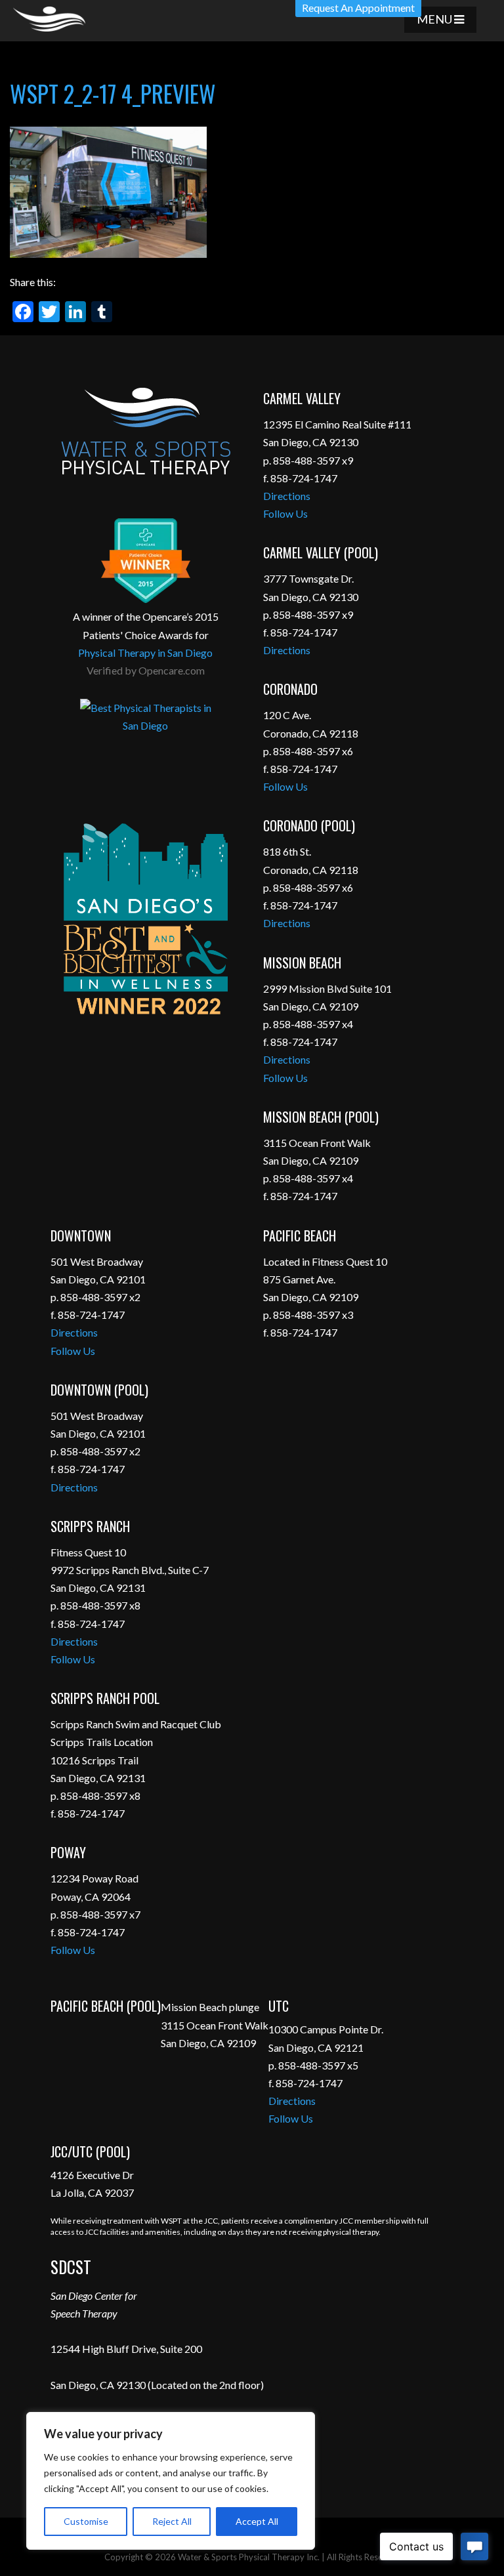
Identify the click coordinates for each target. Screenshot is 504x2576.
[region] (171, 2481)
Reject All (172, 2521)
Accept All (257, 2521)
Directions (287, 496)
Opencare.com (172, 670)
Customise (86, 2521)
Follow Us (285, 513)
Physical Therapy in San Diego (145, 653)
